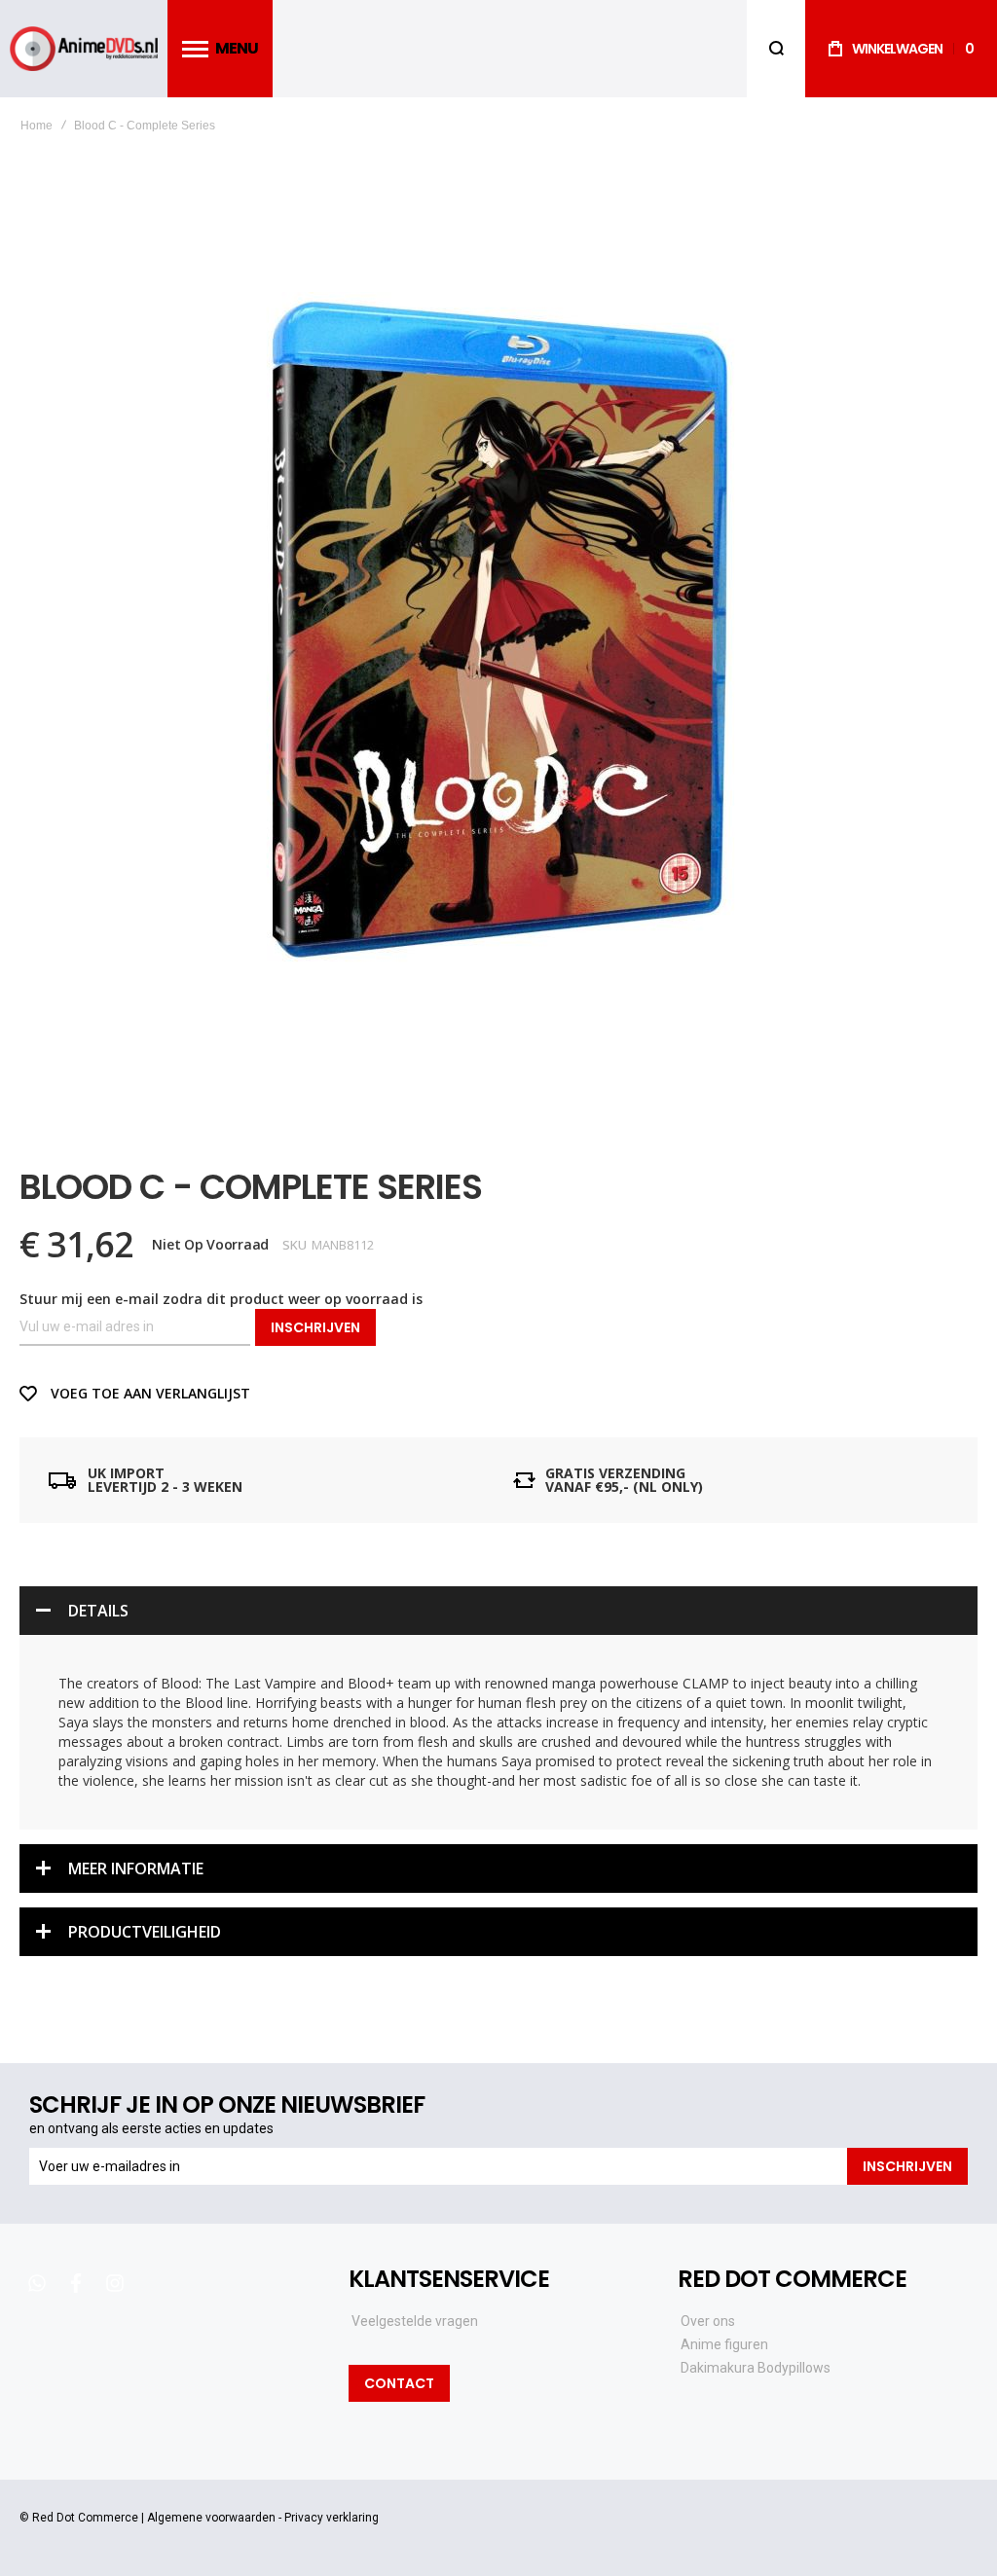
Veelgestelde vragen (415, 2321)
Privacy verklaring (332, 2518)
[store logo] (84, 49)
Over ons (708, 2321)
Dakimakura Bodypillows (756, 2368)
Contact (399, 2383)
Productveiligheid (145, 1932)
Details (98, 1611)
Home (37, 126)
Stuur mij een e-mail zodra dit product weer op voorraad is (221, 1299)
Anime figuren (724, 2344)
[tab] (498, 1611)
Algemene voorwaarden (211, 2518)
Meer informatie (136, 1869)
